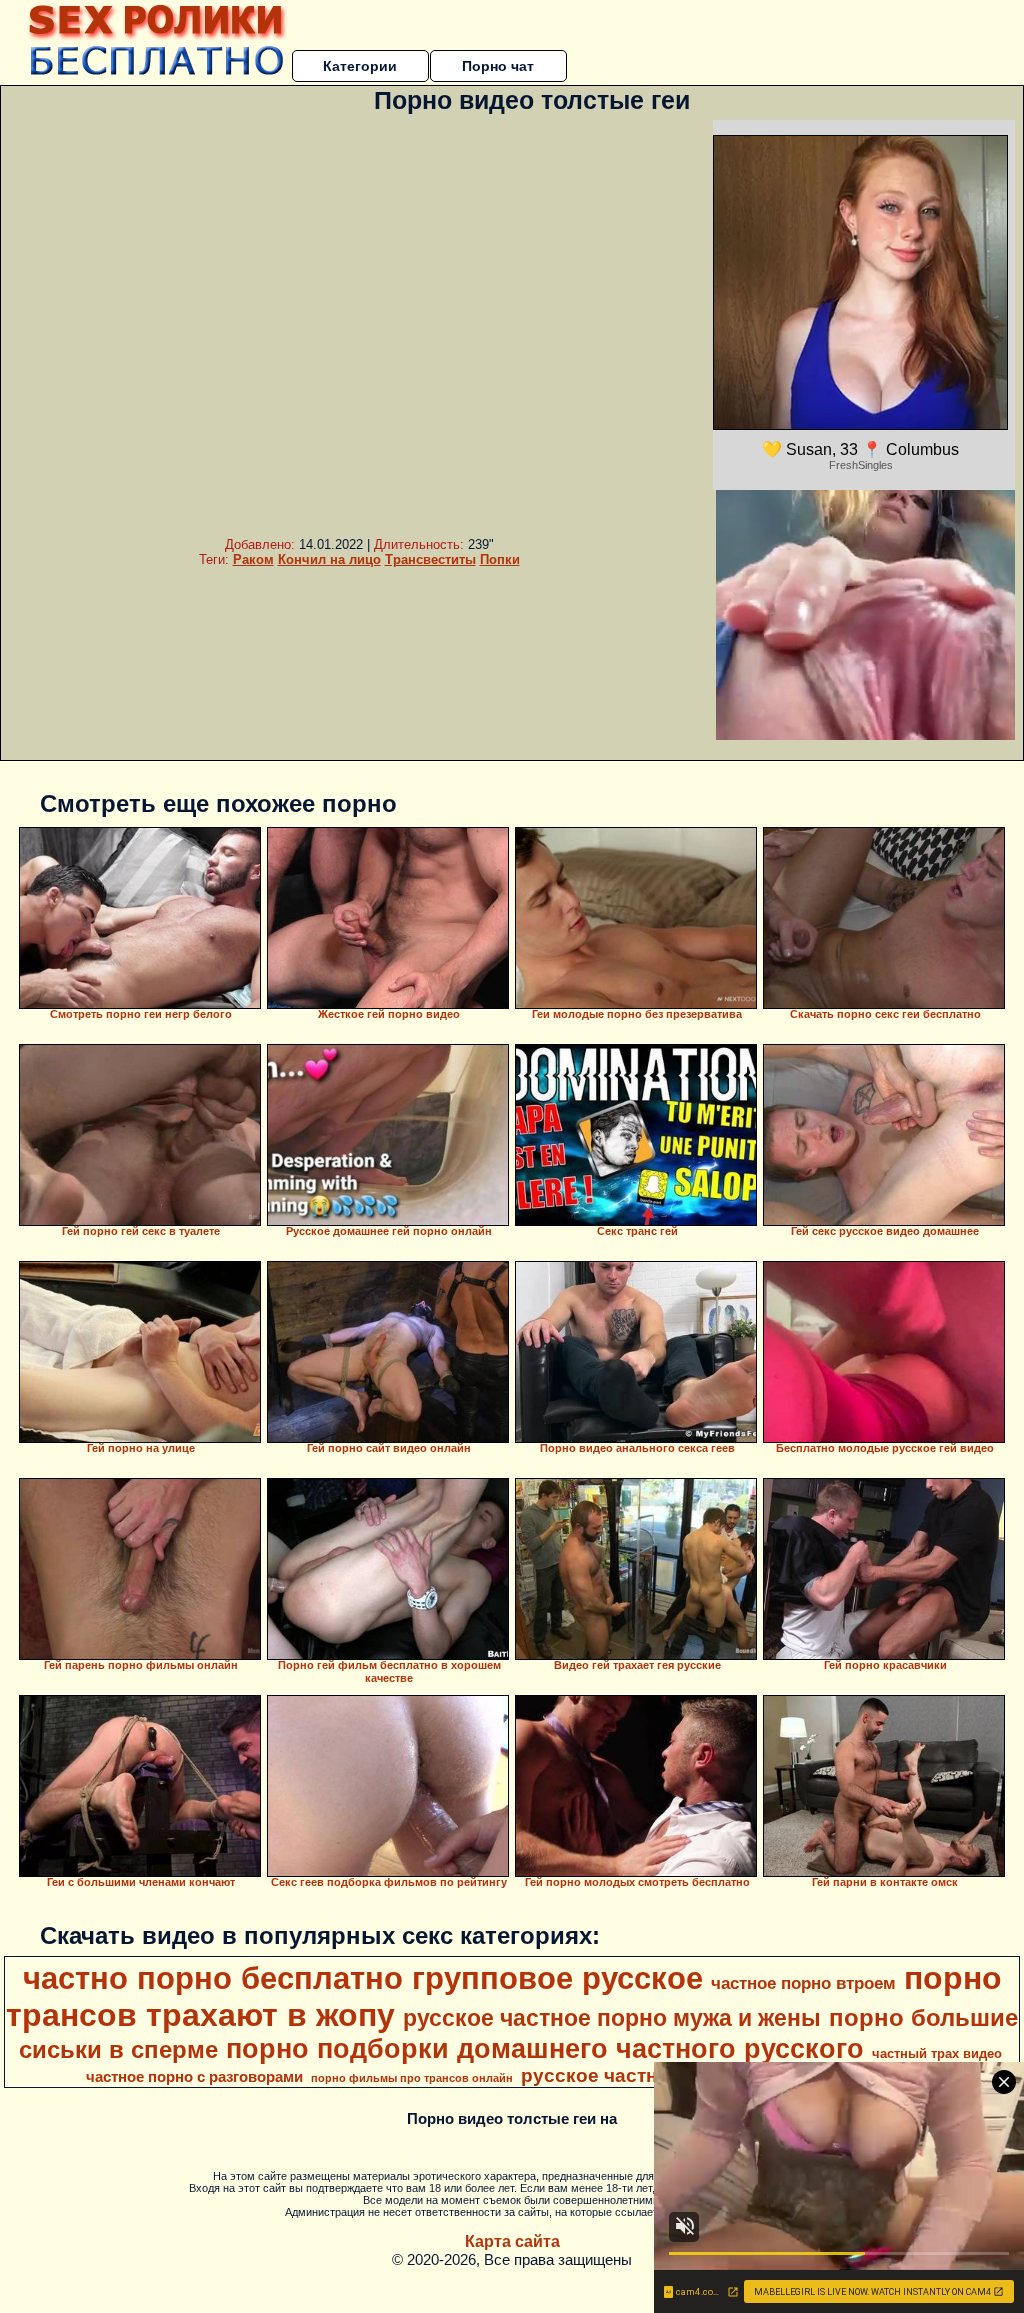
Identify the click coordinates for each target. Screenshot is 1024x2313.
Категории (360, 66)
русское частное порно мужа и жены (612, 2018)
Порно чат (498, 66)
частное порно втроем (803, 1983)
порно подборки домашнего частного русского (545, 2049)
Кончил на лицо (329, 559)
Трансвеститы (430, 559)
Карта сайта (512, 2241)
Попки (500, 559)
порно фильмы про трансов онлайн (412, 2078)
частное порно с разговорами (194, 2077)
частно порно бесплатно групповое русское (363, 1978)
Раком (253, 559)
